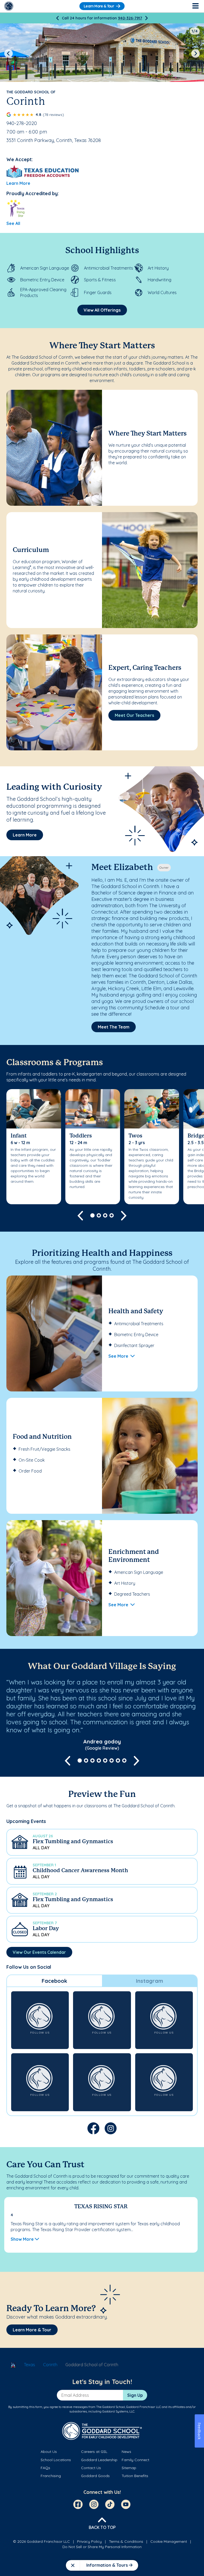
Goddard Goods (95, 2476)
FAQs (45, 2468)
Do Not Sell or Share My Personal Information (102, 2547)
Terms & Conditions (126, 2541)
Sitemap (129, 2468)
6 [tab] (112, 1760)
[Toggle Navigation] (195, 6)
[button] (102, 1842)
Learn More (18, 183)
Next (195, 53)
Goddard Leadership (99, 2460)
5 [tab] (105, 1760)
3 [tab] (105, 1215)
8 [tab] (124, 1760)
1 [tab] (92, 1215)
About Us (49, 2452)
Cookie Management (169, 2541)
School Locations (56, 2460)
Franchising (51, 2476)
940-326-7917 (130, 18)
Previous (8, 53)
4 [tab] (112, 1215)
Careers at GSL (94, 2452)
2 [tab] (99, 1215)
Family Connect (135, 2460)
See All (13, 223)
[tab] (54, 1981)
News (126, 2452)
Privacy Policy (89, 2541)
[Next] (146, 18)
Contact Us (91, 2468)
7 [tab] (118, 1760)
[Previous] (58, 18)
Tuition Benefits (135, 2476)
